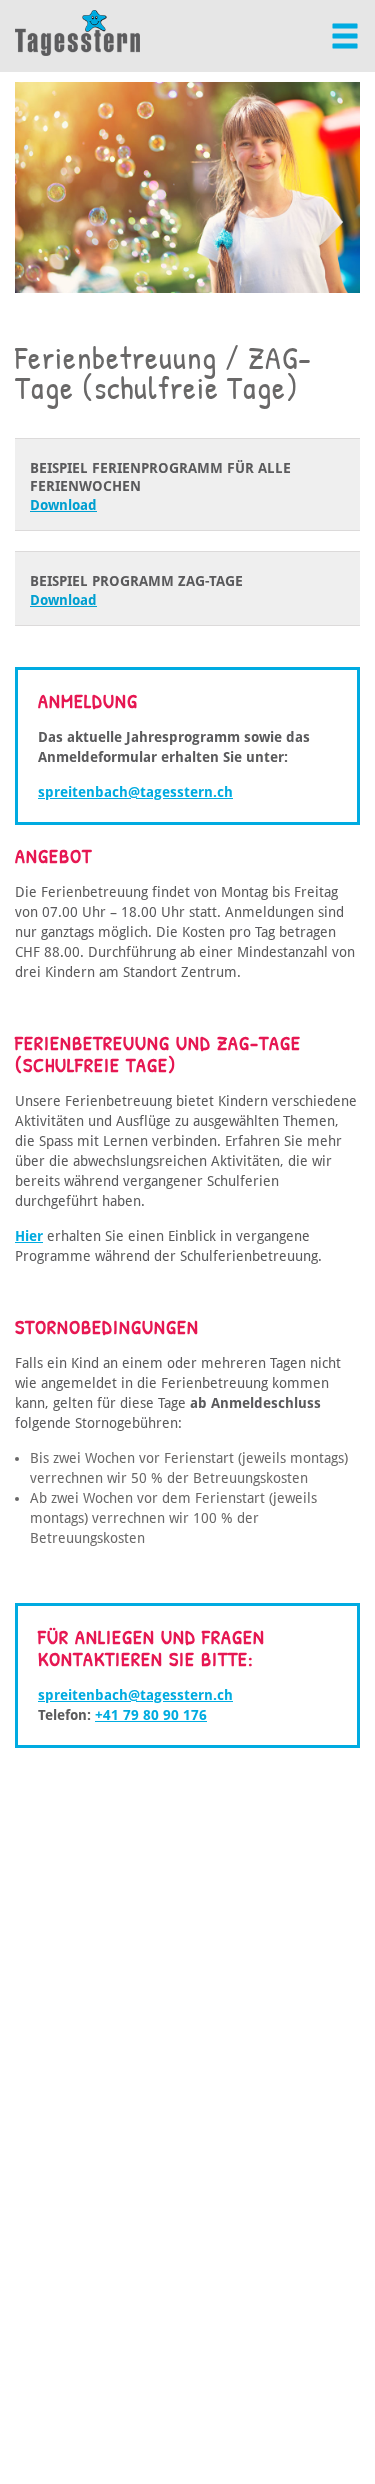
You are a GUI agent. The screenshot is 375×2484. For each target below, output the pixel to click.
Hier (29, 1236)
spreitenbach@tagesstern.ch (135, 792)
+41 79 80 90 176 (151, 1715)
